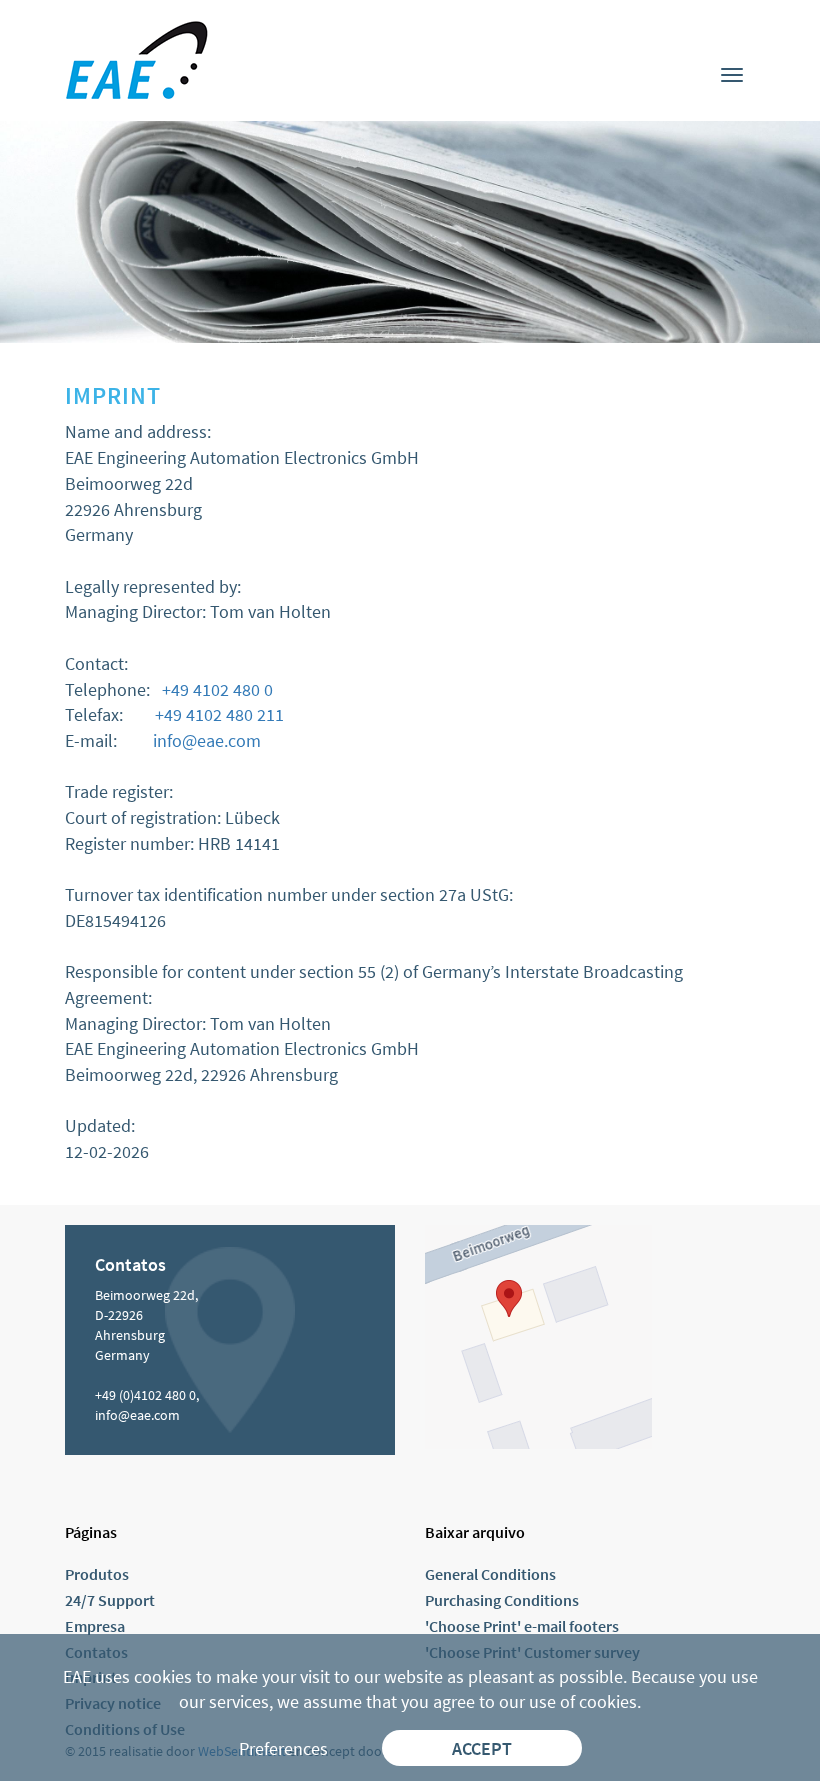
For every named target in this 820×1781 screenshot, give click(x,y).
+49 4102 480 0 (217, 689)
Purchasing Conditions (502, 1600)
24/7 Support (110, 1600)
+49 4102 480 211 (219, 714)
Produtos (97, 1574)
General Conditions (490, 1574)
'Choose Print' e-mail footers (522, 1626)
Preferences (283, 1748)
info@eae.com (207, 740)
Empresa (95, 1626)
